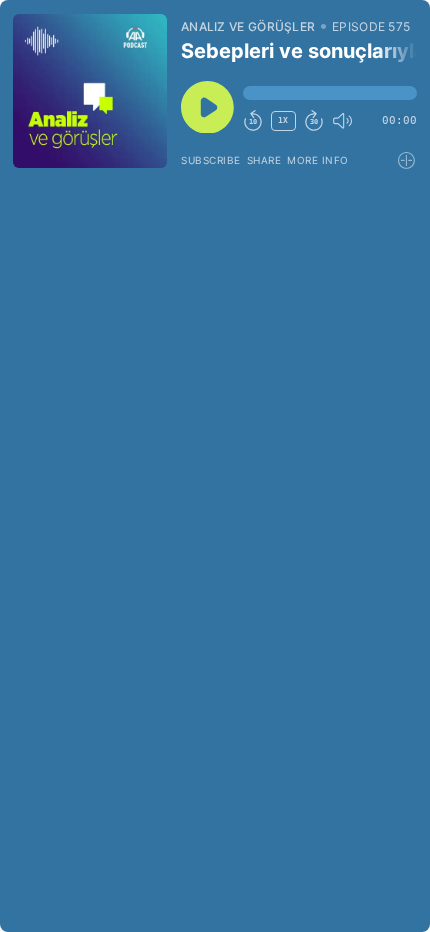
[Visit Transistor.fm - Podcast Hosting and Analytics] (407, 160)
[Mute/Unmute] (342, 121)
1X (283, 120)
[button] (330, 93)
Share (264, 160)
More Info (318, 160)
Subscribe (211, 160)
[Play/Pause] (90, 91)
